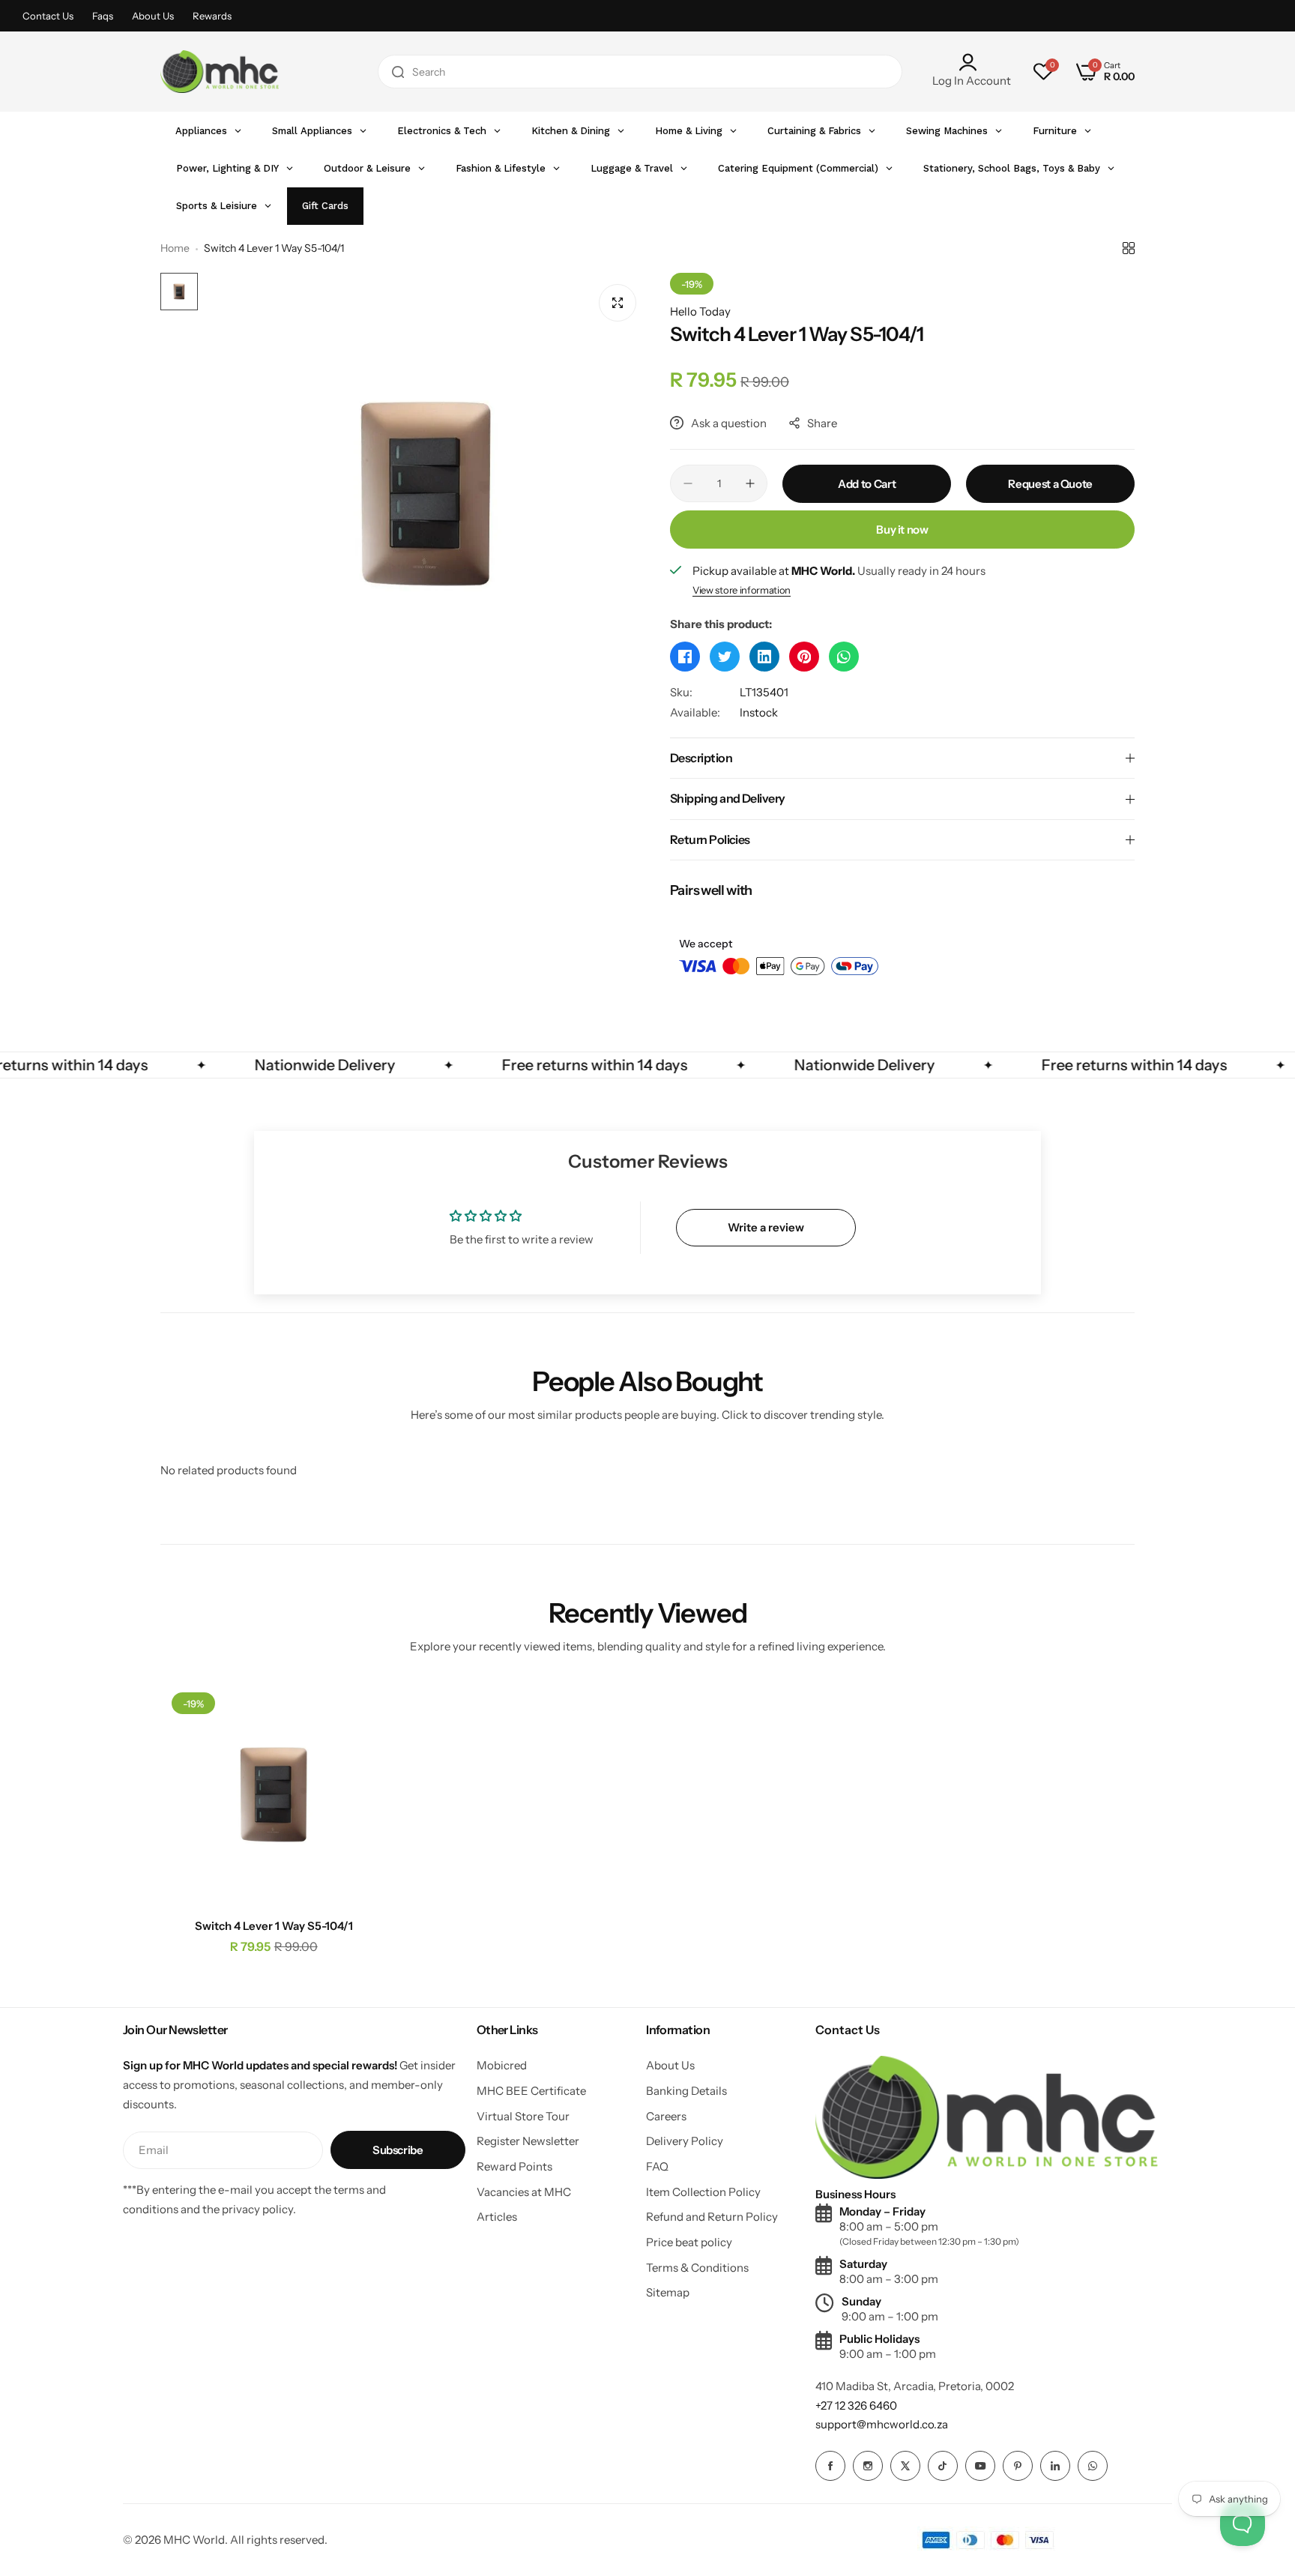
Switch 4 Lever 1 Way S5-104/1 (274, 1926)
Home (175, 248)
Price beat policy (689, 2242)
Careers (666, 2116)
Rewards (212, 16)
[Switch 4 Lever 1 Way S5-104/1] (274, 1795)
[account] (972, 62)
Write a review (766, 1227)
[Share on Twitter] (725, 657)
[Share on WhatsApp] (844, 657)
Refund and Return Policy (712, 2217)
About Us (153, 16)
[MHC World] (220, 72)
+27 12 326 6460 (856, 2405)
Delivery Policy (685, 2141)
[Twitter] (905, 2466)
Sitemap (668, 2292)
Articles (497, 2217)
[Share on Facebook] (685, 657)
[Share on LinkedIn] (764, 657)
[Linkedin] (1055, 2466)
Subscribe (398, 2150)
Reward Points (514, 2166)
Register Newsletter (528, 2141)
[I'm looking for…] (398, 72)
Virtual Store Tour (523, 2116)
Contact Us (48, 16)
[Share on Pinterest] (804, 657)
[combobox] (640, 72)
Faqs (103, 16)
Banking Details (686, 2091)
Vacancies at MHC (524, 2192)
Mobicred (502, 2065)
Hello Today (700, 311)
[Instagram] (868, 2466)
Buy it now (902, 530)
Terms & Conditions (697, 2268)
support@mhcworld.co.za (882, 2424)
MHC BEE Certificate (531, 2091)
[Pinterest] (1018, 2466)
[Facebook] (830, 2466)
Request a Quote (1050, 484)
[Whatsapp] (1093, 2466)
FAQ (657, 2166)
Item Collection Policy (703, 2192)
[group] (426, 494)
